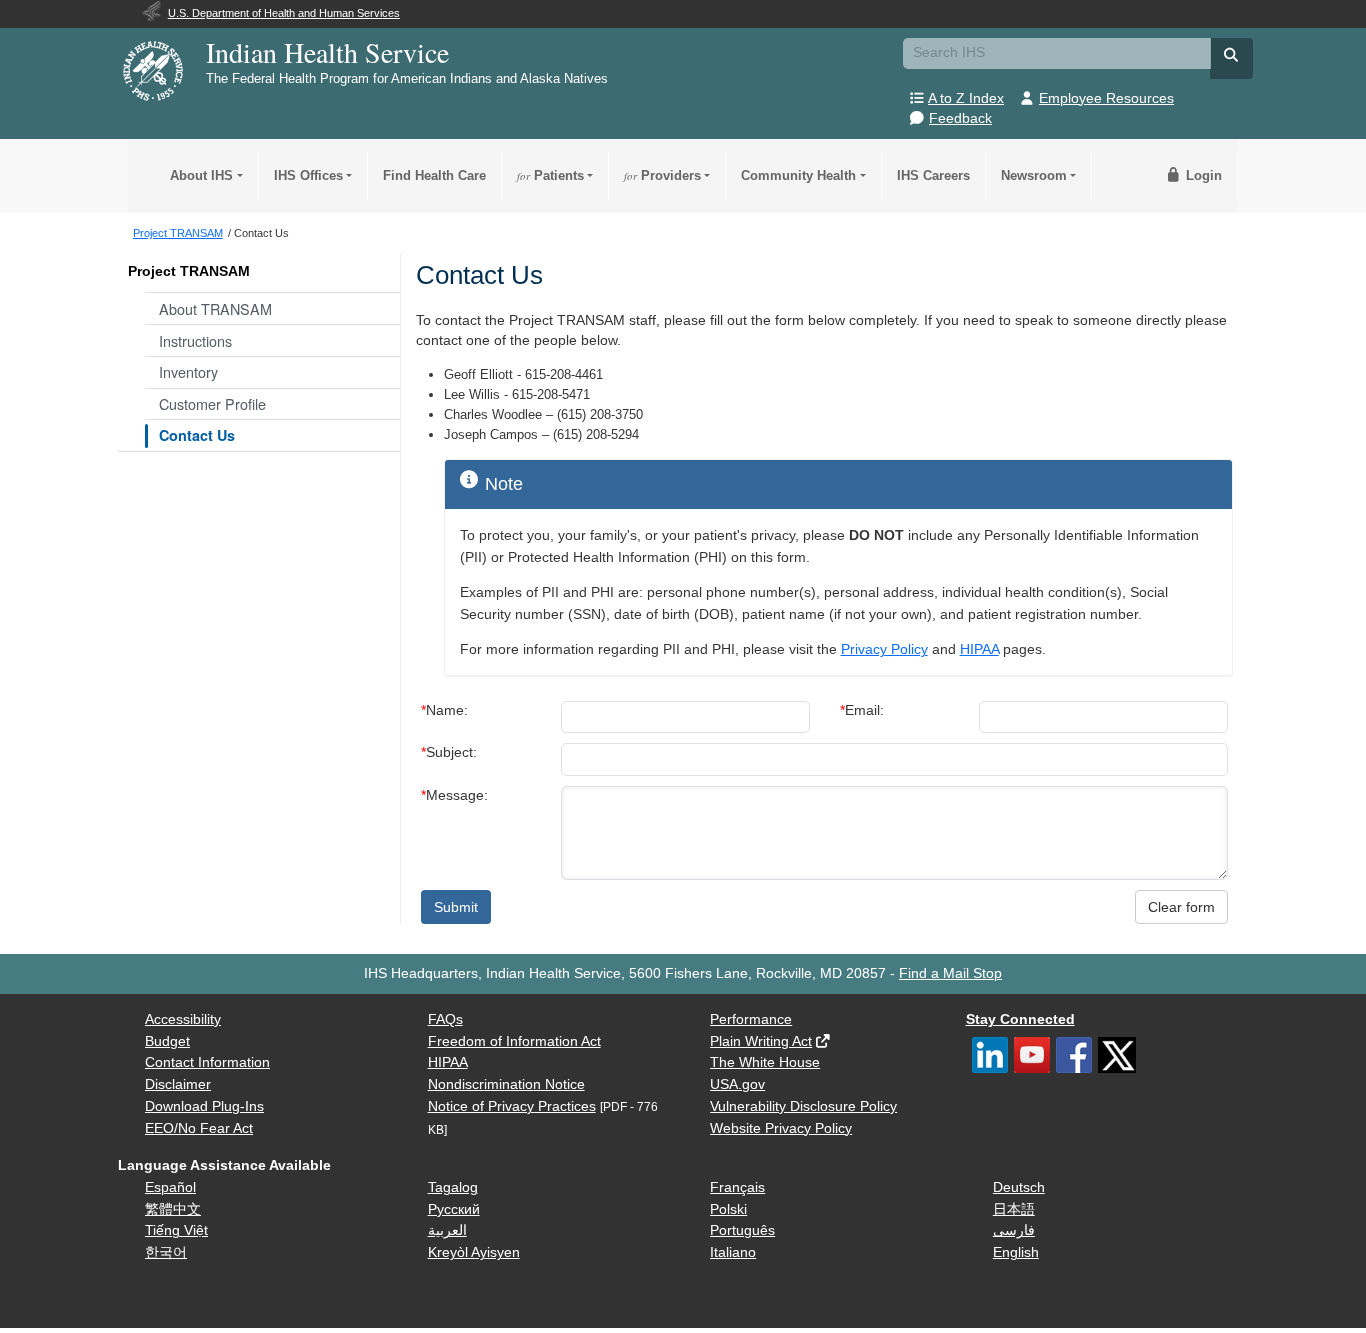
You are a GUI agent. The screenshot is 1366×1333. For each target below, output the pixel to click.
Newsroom (1034, 175)
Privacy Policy (884, 649)
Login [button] (1202, 175)
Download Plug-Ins (204, 1106)
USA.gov (737, 1084)
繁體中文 (173, 1209)
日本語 (1014, 1209)
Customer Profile (212, 403)
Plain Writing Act (761, 1041)
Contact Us (197, 435)
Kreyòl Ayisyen (474, 1252)
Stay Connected (1020, 1019)
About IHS (201, 175)
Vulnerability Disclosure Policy (803, 1106)
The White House (765, 1062)
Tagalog (453, 1187)
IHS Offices (308, 175)
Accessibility (183, 1019)
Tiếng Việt (176, 1230)
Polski (728, 1209)
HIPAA (979, 649)
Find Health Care (434, 175)
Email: (862, 710)
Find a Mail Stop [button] (950, 973)
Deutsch (1019, 1187)
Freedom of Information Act (514, 1041)
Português (742, 1230)
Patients (550, 175)
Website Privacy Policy (781, 1128)
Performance (751, 1019)
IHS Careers (933, 175)
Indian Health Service (327, 52)
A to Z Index (966, 98)
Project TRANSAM (189, 271)
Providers (662, 175)
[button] (1232, 55)
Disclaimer (178, 1084)
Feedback (960, 118)
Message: (454, 795)
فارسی (1014, 1230)
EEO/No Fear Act (199, 1128)
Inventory (188, 371)
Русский (454, 1209)
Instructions (195, 340)
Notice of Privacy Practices (512, 1106)
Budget (167, 1041)
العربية (447, 1230)
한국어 (166, 1252)
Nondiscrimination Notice (506, 1084)
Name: (444, 710)
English (1016, 1252)
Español (170, 1187)
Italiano (733, 1252)
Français (737, 1187)
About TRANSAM (215, 308)
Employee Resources (1106, 98)
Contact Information (207, 1062)
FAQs (445, 1019)
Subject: (449, 752)
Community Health (798, 175)
